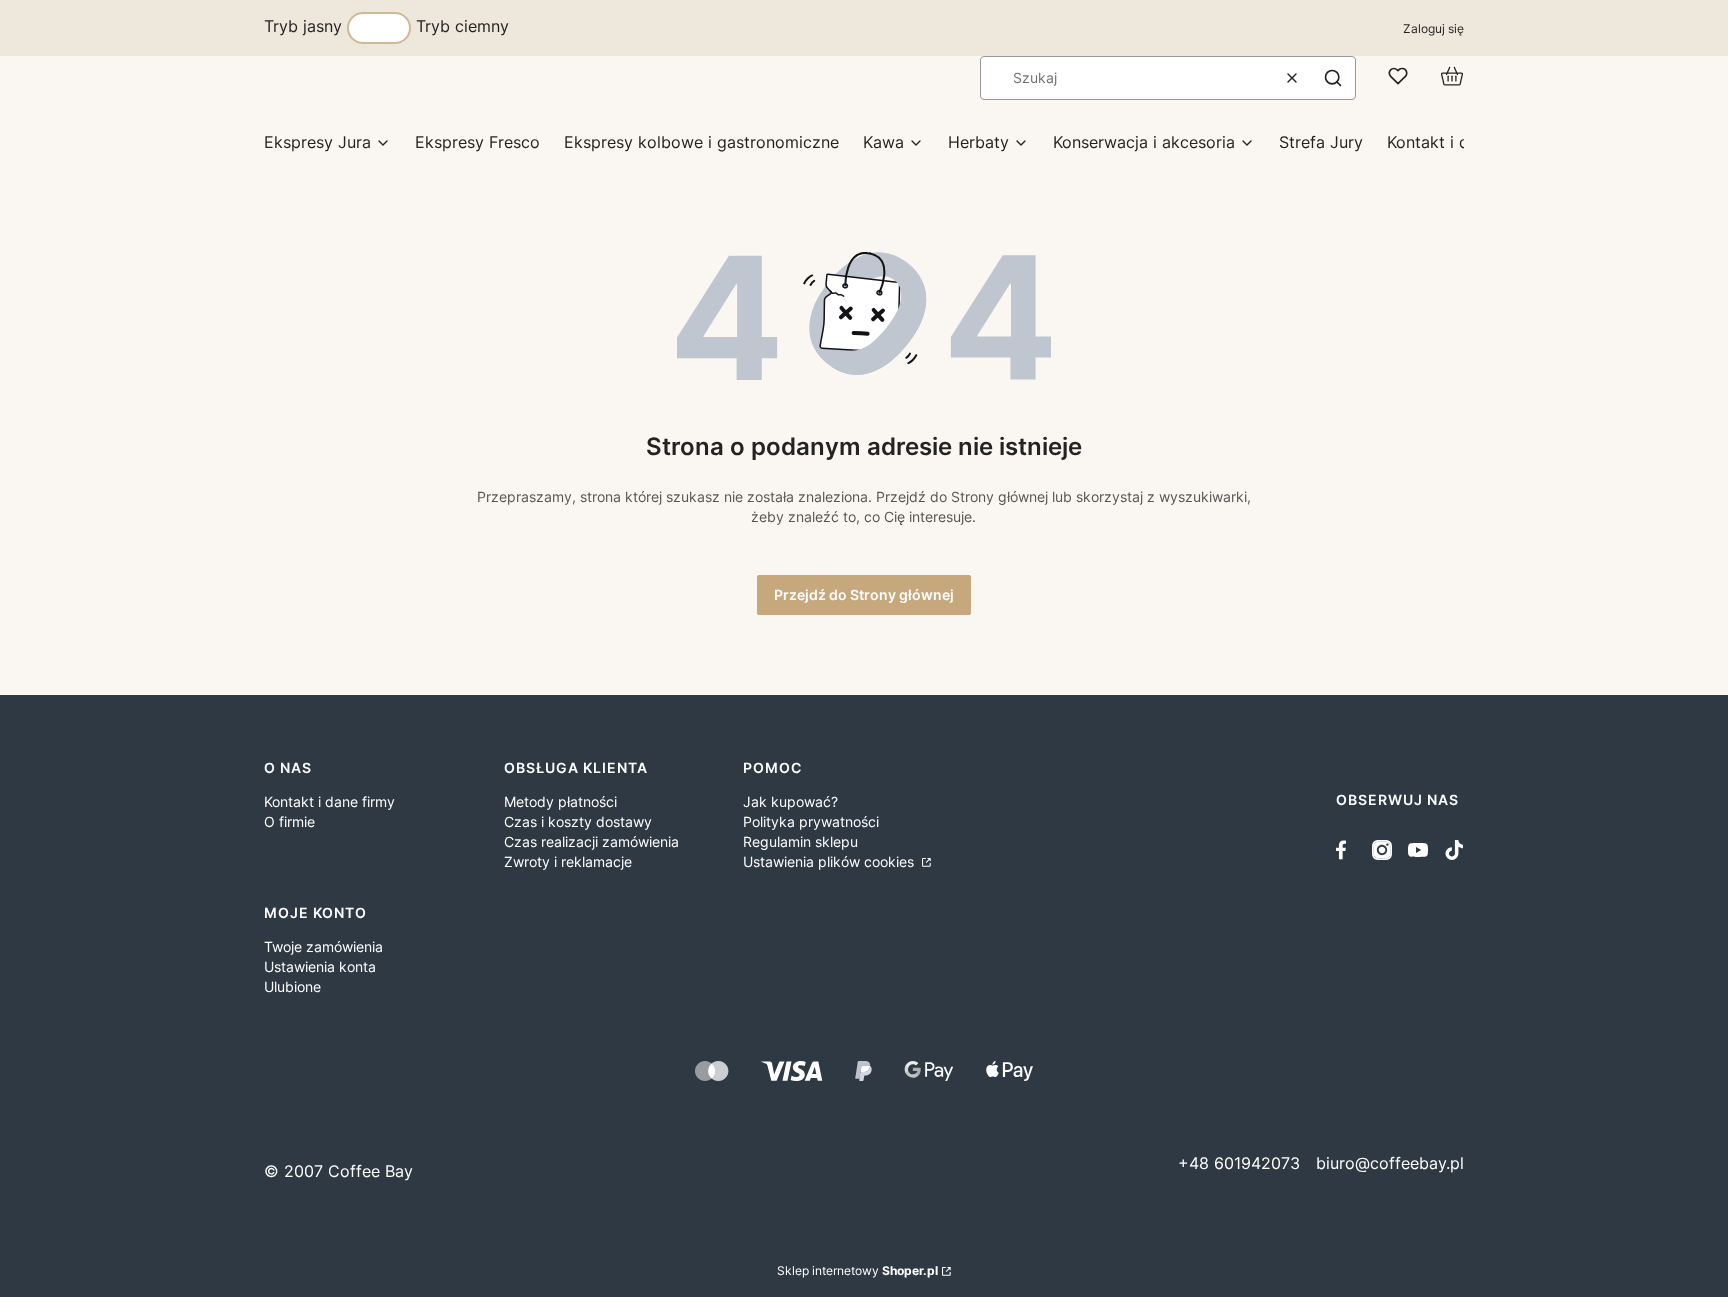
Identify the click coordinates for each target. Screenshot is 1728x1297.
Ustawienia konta (320, 966)
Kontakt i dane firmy (329, 801)
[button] (1333, 78)
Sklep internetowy (857, 1270)
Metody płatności (560, 801)
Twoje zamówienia (323, 946)
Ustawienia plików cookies (830, 861)
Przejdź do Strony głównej (864, 594)
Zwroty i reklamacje (568, 861)
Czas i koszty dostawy (578, 821)
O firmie (289, 821)
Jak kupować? (790, 801)
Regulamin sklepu (800, 841)
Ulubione (292, 986)
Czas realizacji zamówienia (591, 841)
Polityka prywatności (811, 821)
